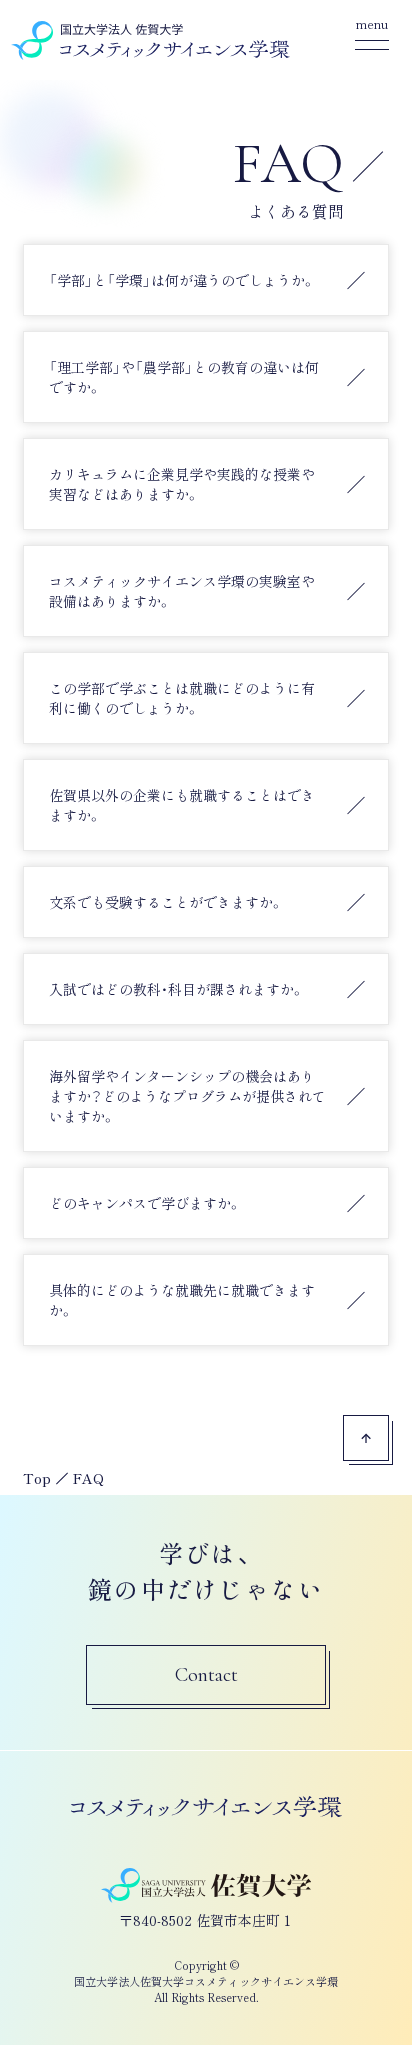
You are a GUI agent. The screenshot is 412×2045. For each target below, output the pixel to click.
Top (37, 1478)
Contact (206, 1675)
